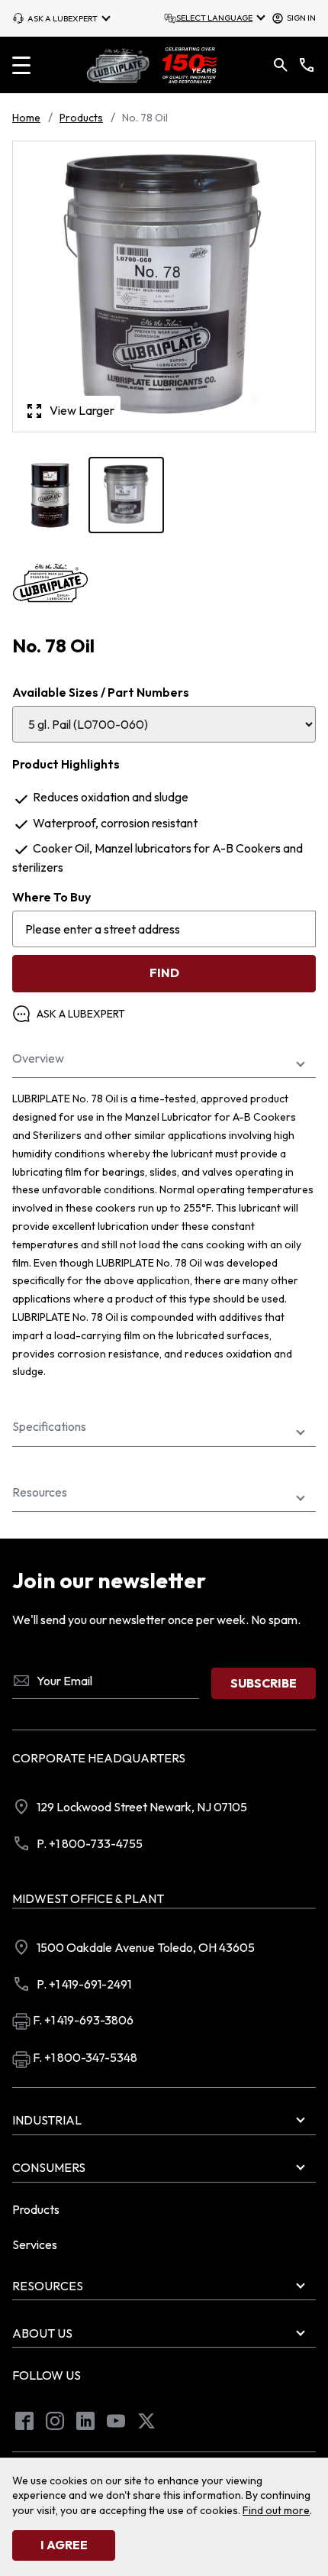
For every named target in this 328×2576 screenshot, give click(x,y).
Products (81, 118)
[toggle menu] (21, 65)
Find (164, 972)
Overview (38, 1058)
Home (26, 118)
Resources (40, 1492)
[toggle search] (281, 65)
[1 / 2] (127, 495)
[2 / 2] (50, 495)
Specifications (49, 1427)
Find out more (276, 2510)
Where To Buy (51, 897)
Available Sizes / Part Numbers (101, 692)
